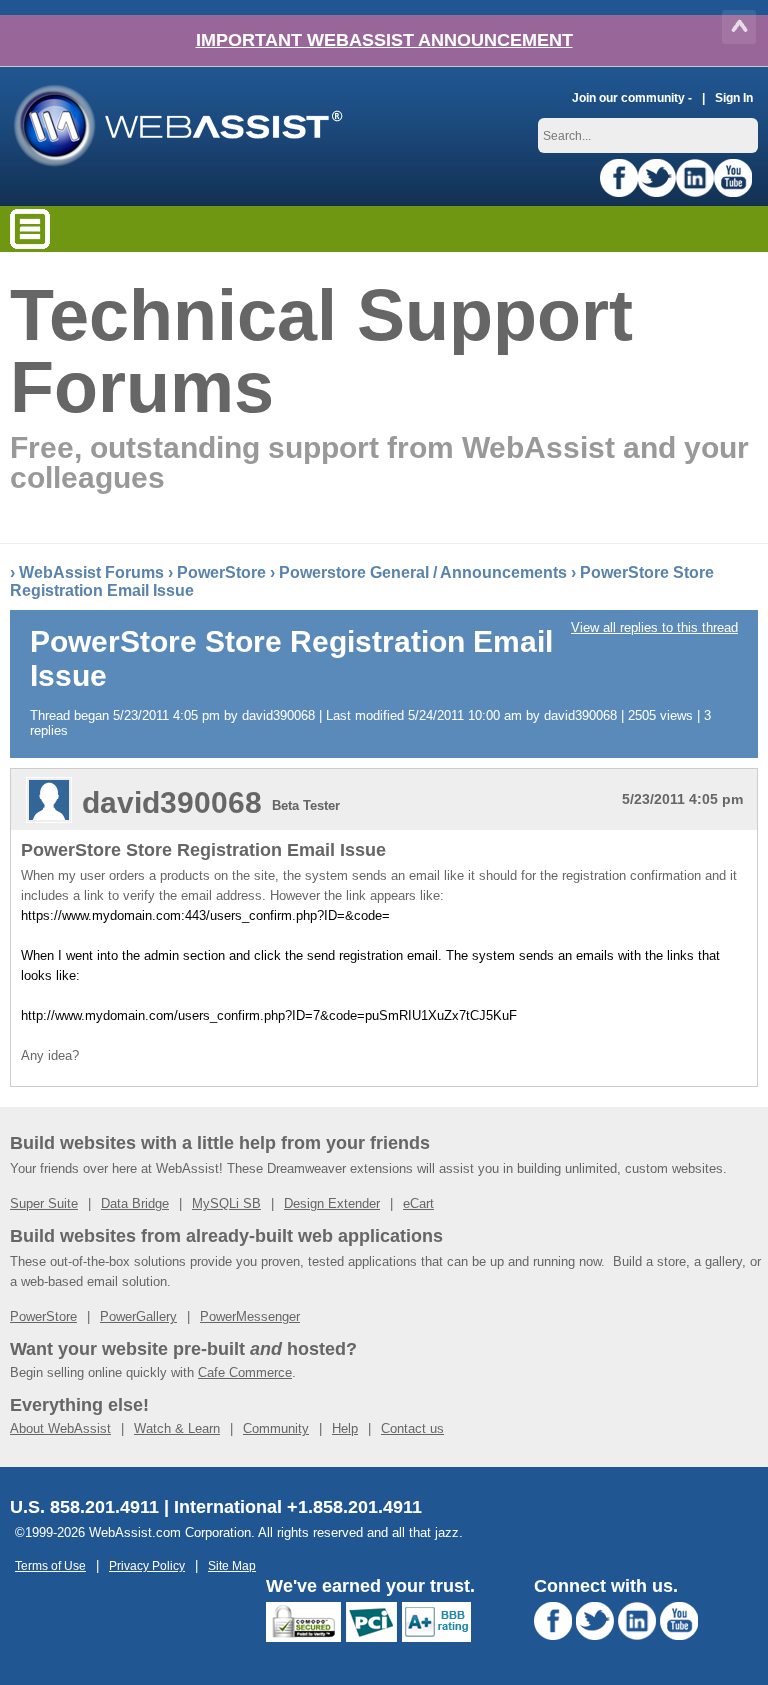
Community (276, 1428)
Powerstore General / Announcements (423, 572)
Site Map (232, 1565)
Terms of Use (50, 1565)
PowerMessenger (250, 1316)
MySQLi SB (226, 1203)
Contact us (412, 1428)
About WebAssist (60, 1428)
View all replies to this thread (654, 627)
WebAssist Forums (91, 572)
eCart (418, 1203)
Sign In (734, 97)
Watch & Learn (177, 1428)
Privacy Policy (147, 1565)
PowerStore (221, 572)
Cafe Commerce (245, 1372)
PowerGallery (138, 1316)
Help (345, 1428)
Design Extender (332, 1203)
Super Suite (44, 1203)
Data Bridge (135, 1203)
